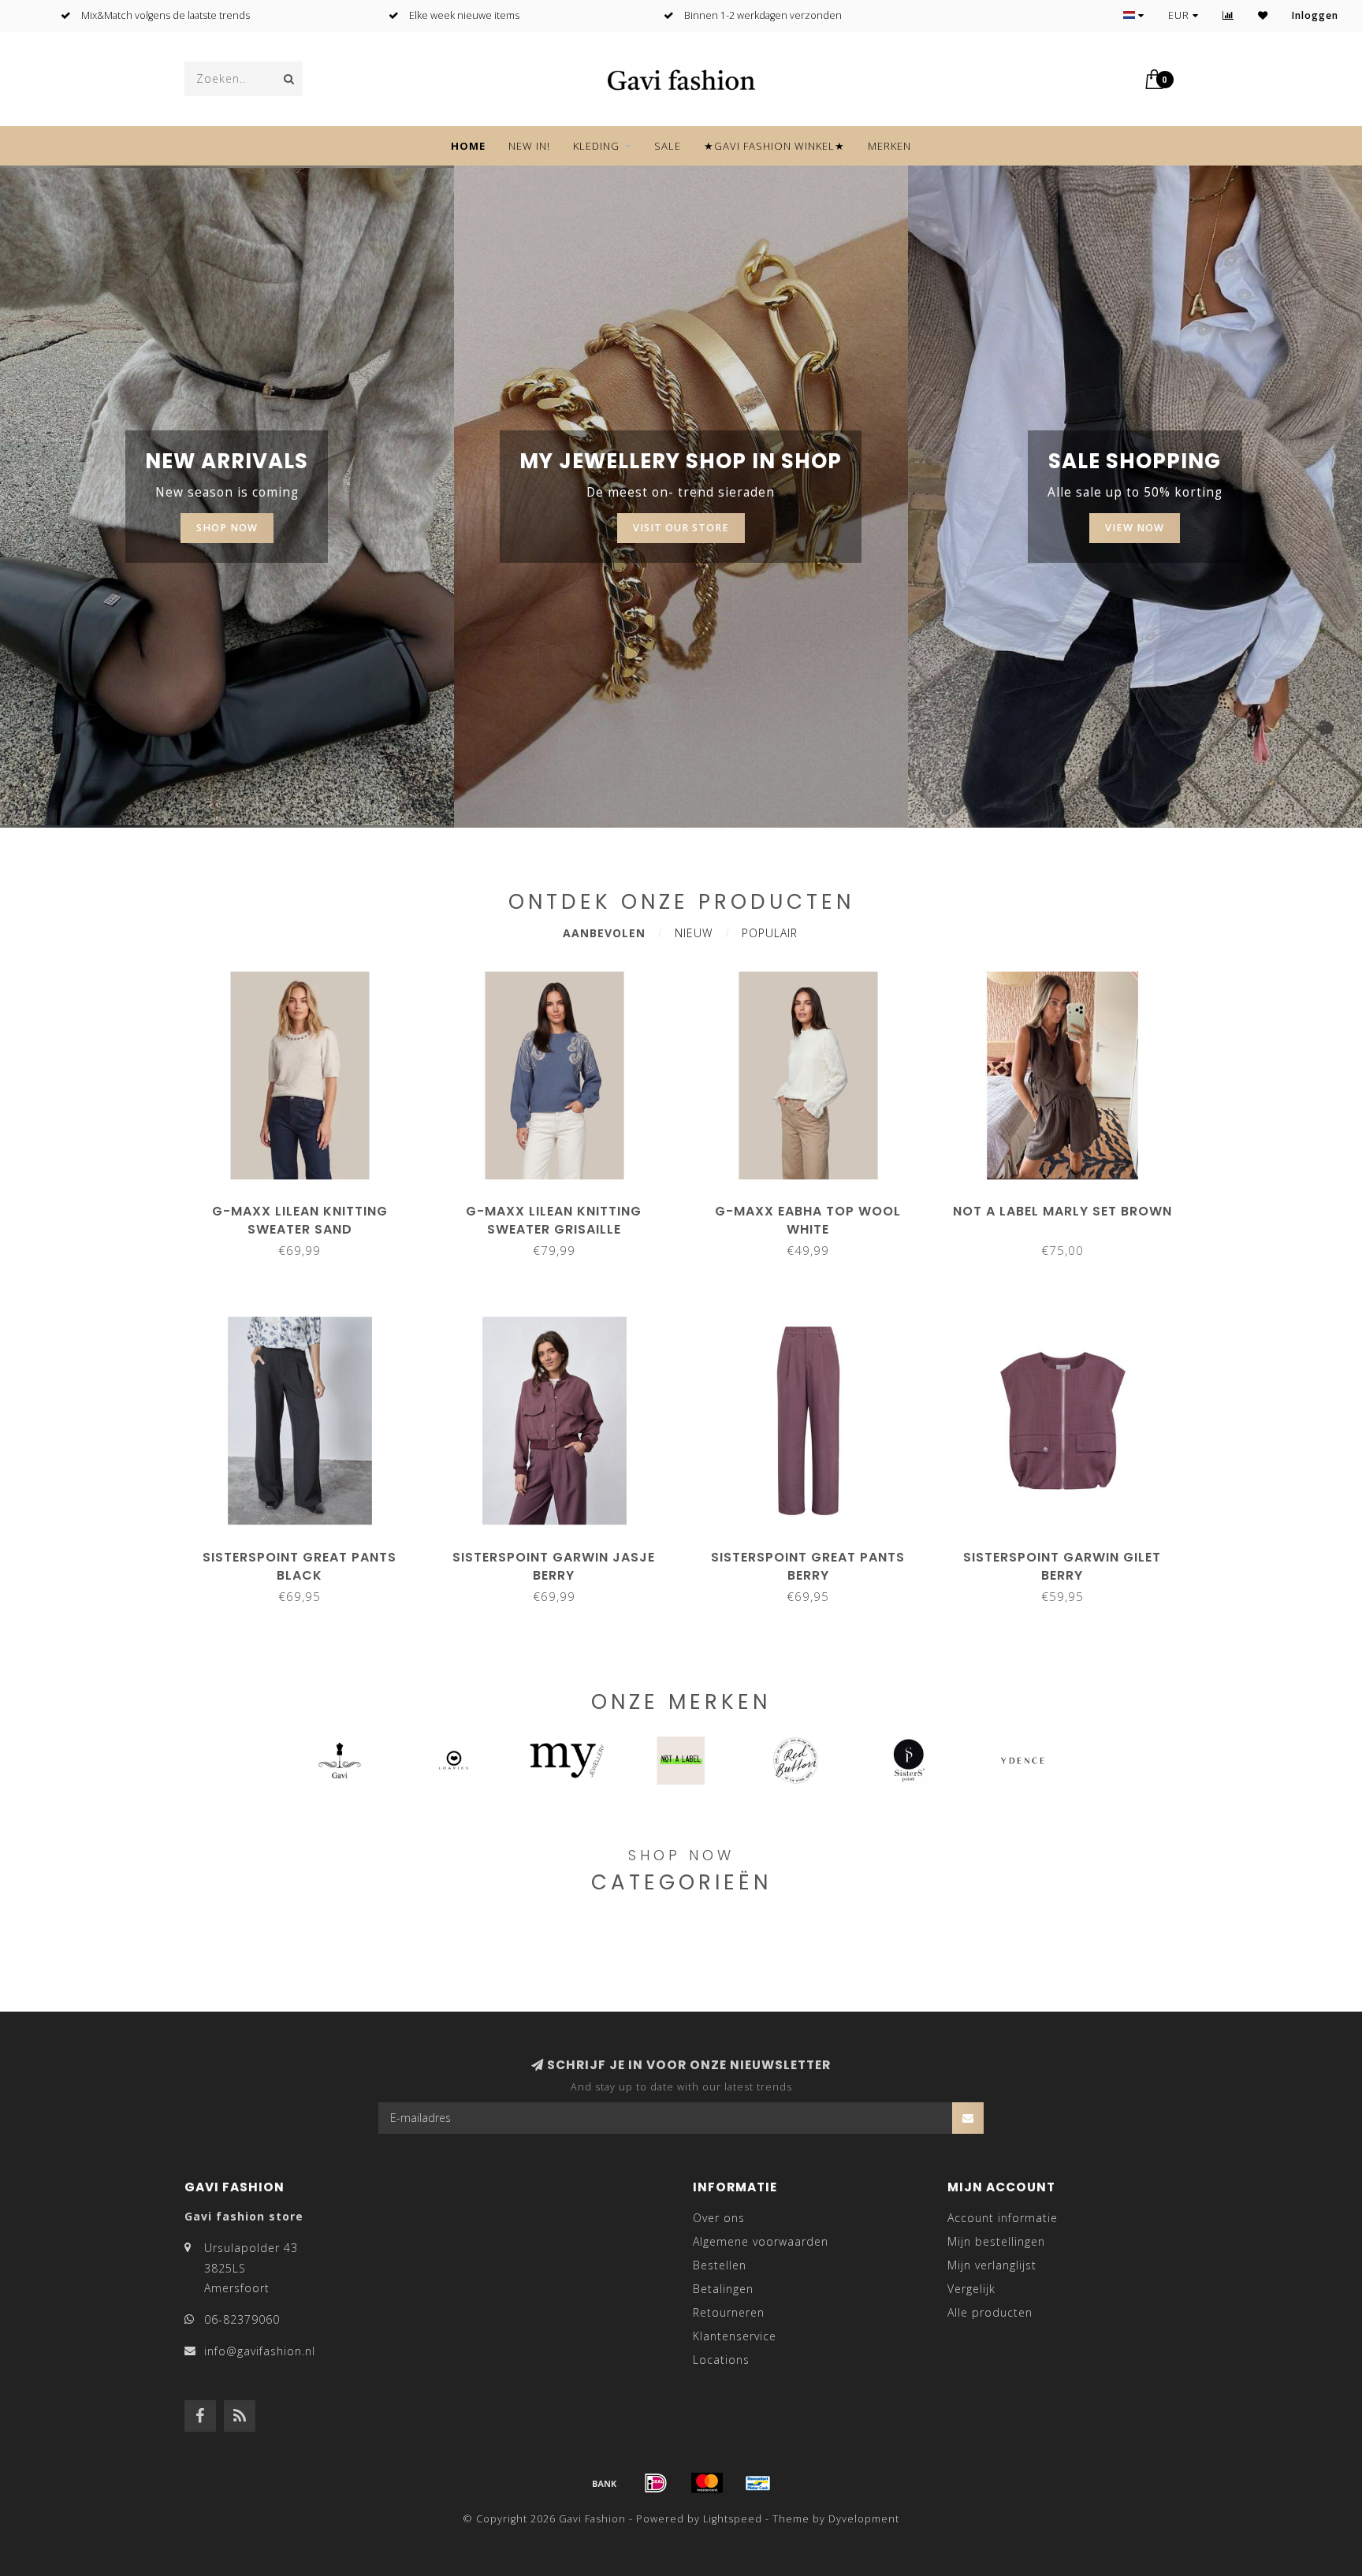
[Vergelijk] (1228, 15)
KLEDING (596, 146)
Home (468, 146)
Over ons (719, 2218)
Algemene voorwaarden (761, 2241)
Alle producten (990, 2312)
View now (1135, 528)
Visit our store (681, 528)
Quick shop (307, 1206)
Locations (721, 2360)
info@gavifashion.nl (260, 2351)
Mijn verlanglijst (992, 2265)
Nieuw (694, 933)
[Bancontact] (758, 2483)
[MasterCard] (707, 2483)
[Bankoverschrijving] (605, 2483)
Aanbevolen (604, 933)
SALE (668, 146)
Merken (889, 146)
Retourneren (729, 2312)
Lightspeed (733, 2519)
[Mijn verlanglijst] (1263, 15)
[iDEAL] (656, 2483)
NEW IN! (529, 146)
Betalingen (723, 2289)
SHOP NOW (227, 528)
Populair (770, 933)
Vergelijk (971, 2289)
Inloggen (1315, 15)
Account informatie (1003, 2218)
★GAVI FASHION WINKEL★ (774, 146)
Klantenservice (735, 2336)
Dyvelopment (864, 2519)
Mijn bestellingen (996, 2241)
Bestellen (720, 2265)
